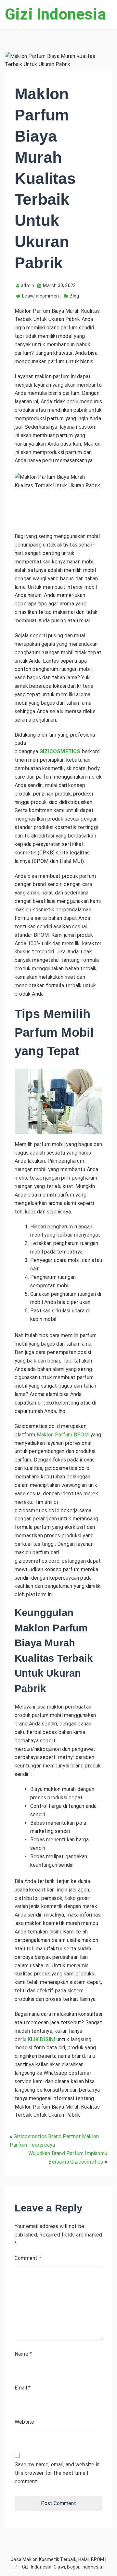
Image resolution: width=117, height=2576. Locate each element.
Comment (28, 2258)
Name (23, 2354)
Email (23, 2388)
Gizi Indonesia (55, 14)
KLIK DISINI (41, 2039)
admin (27, 285)
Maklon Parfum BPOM (63, 1435)
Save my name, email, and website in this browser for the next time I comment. (57, 2473)
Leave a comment (41, 296)
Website (24, 2422)
